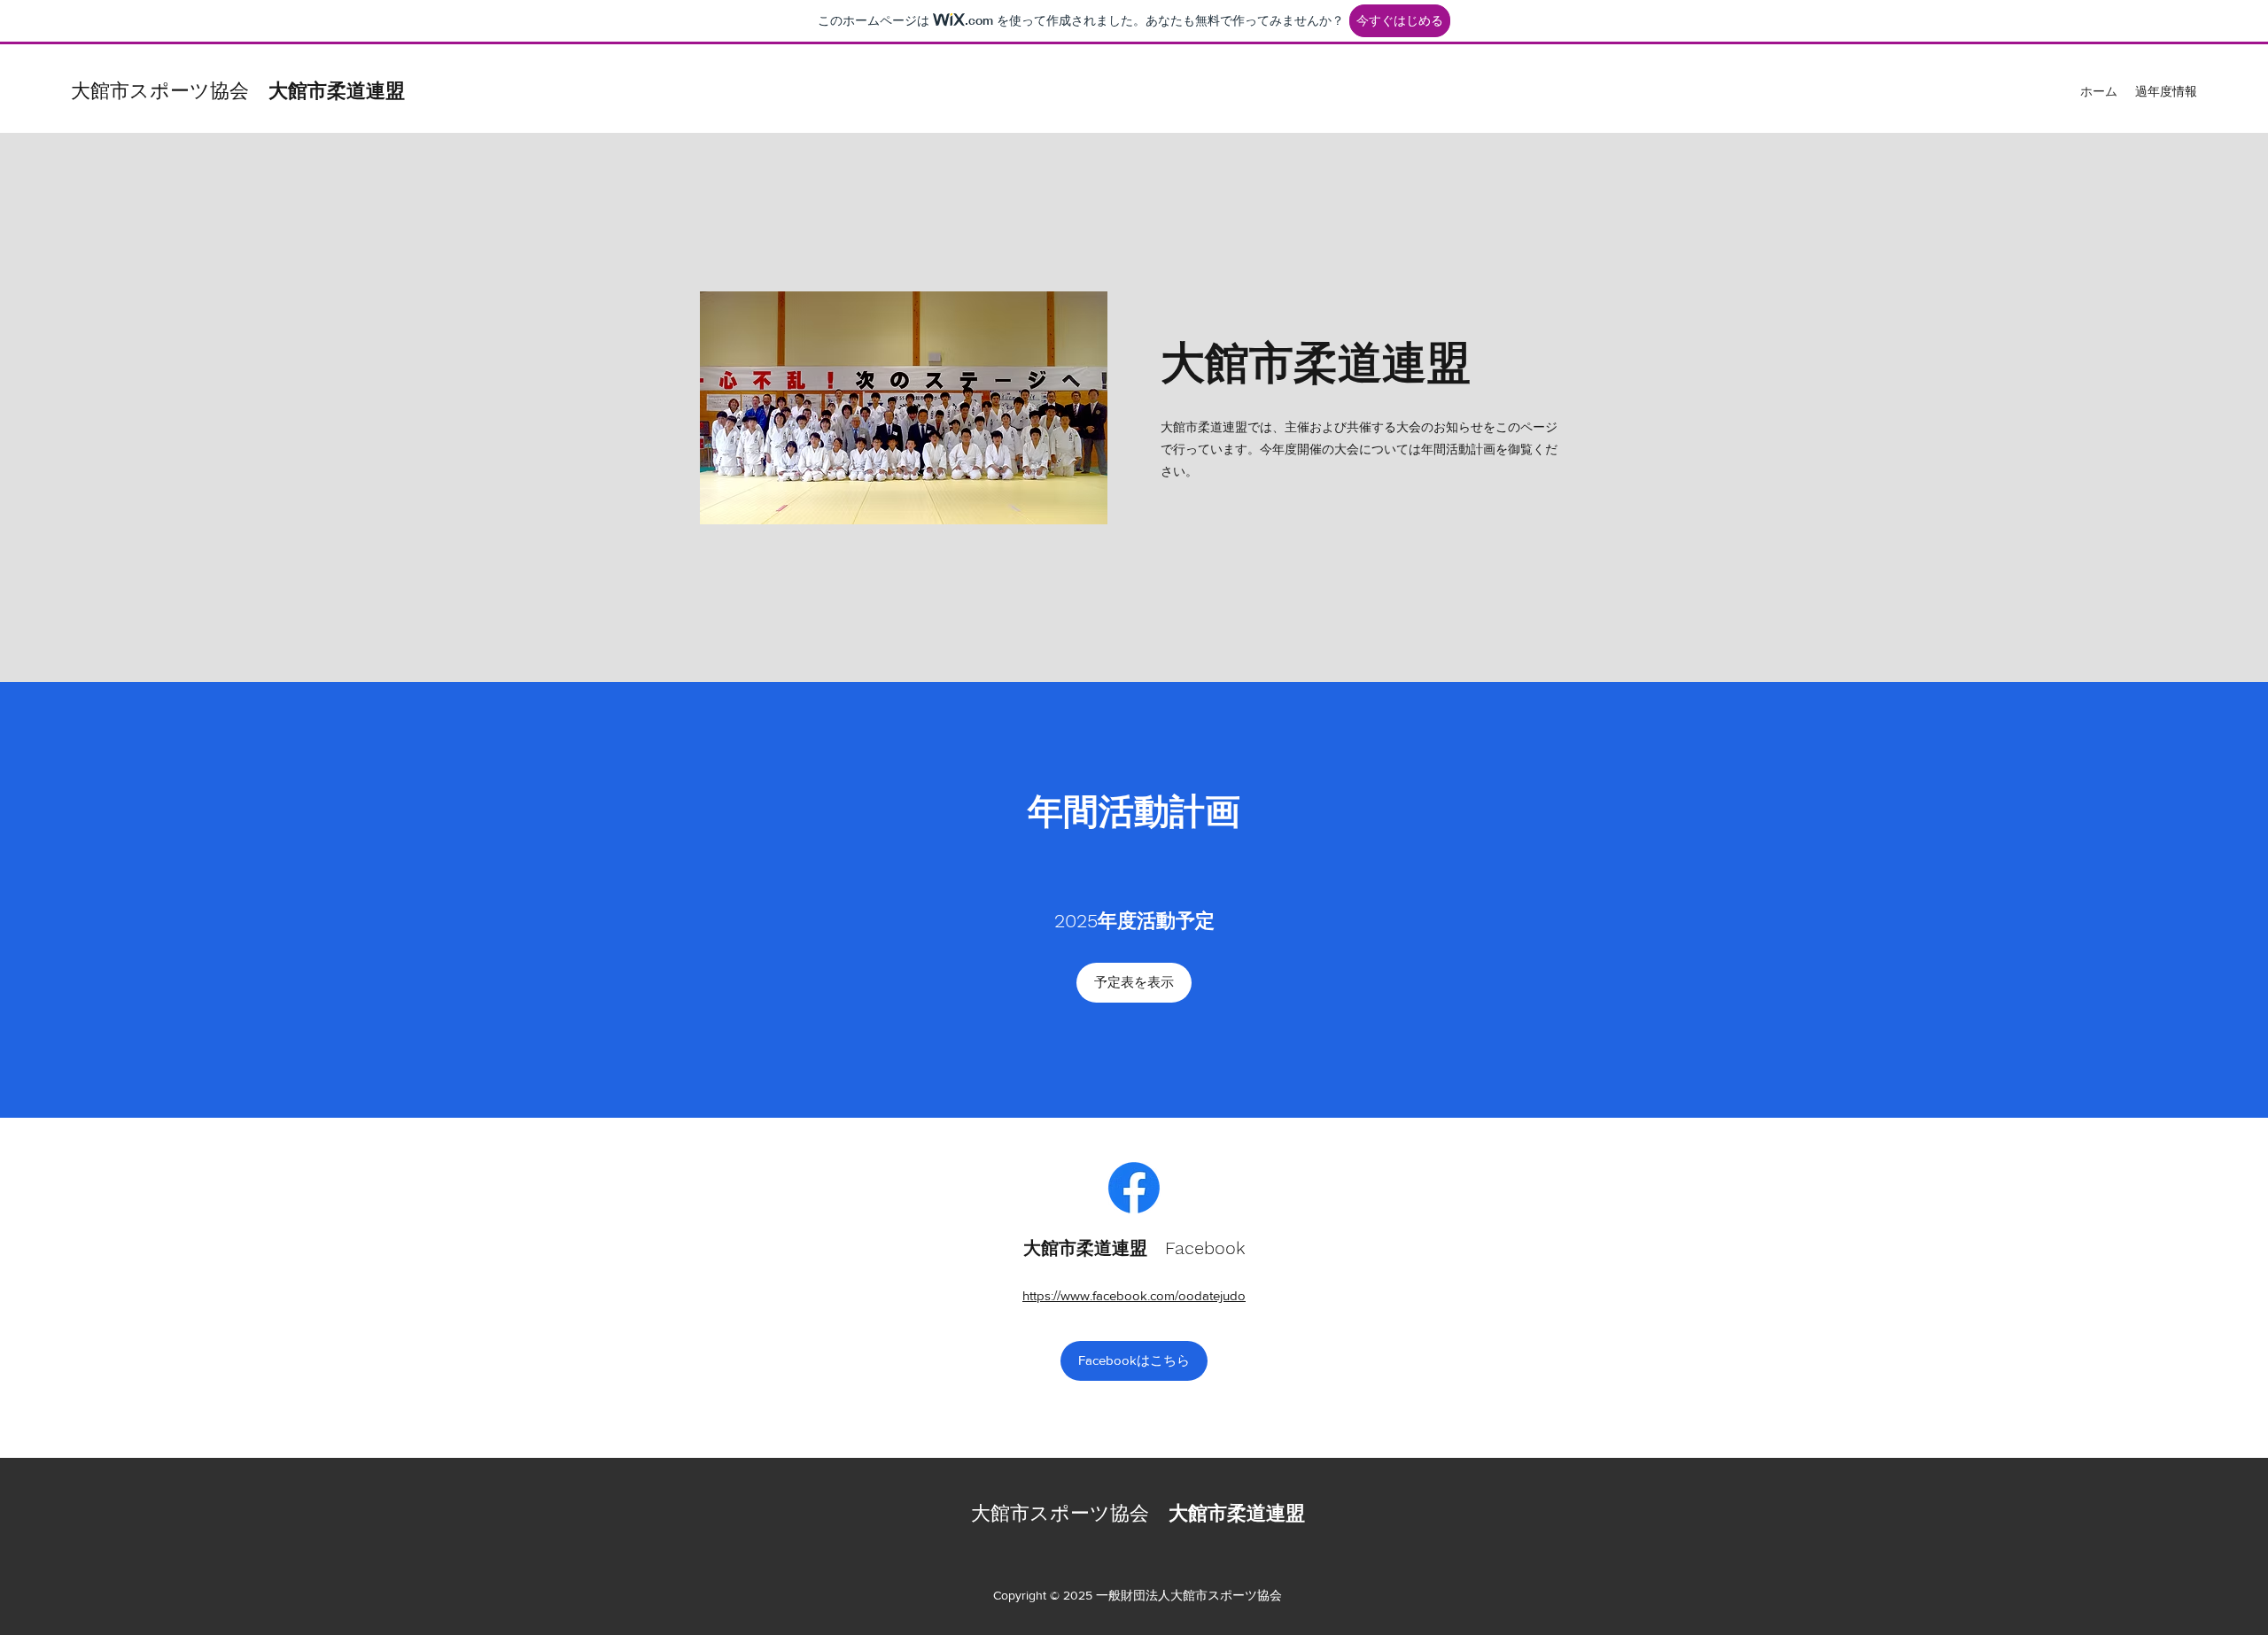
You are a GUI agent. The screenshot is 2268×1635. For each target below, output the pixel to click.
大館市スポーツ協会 (238, 91)
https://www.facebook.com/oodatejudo (1134, 1295)
